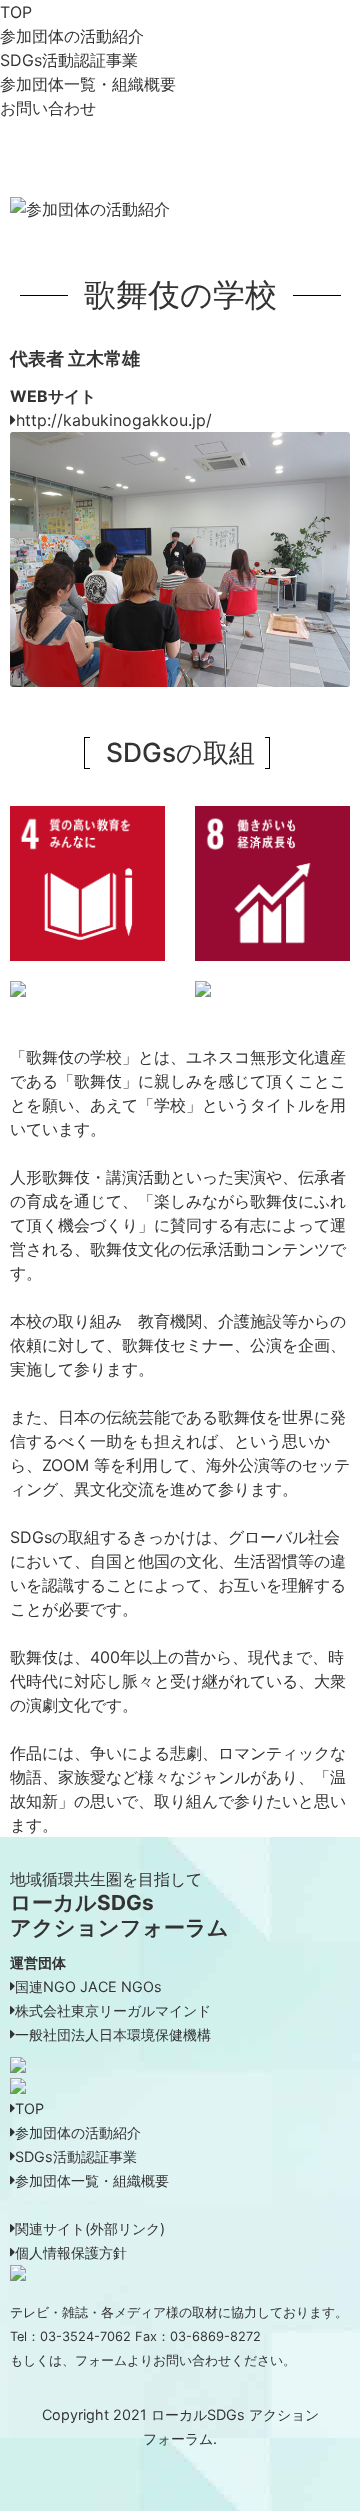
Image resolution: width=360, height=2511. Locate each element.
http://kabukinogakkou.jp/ (114, 420)
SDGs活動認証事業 (69, 60)
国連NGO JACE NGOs (88, 1986)
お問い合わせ (48, 108)
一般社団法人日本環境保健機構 (113, 2034)
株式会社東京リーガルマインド (113, 2010)
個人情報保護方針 (71, 2252)
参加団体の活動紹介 (72, 36)
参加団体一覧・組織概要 (88, 84)
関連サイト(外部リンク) (90, 2228)
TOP (16, 12)
